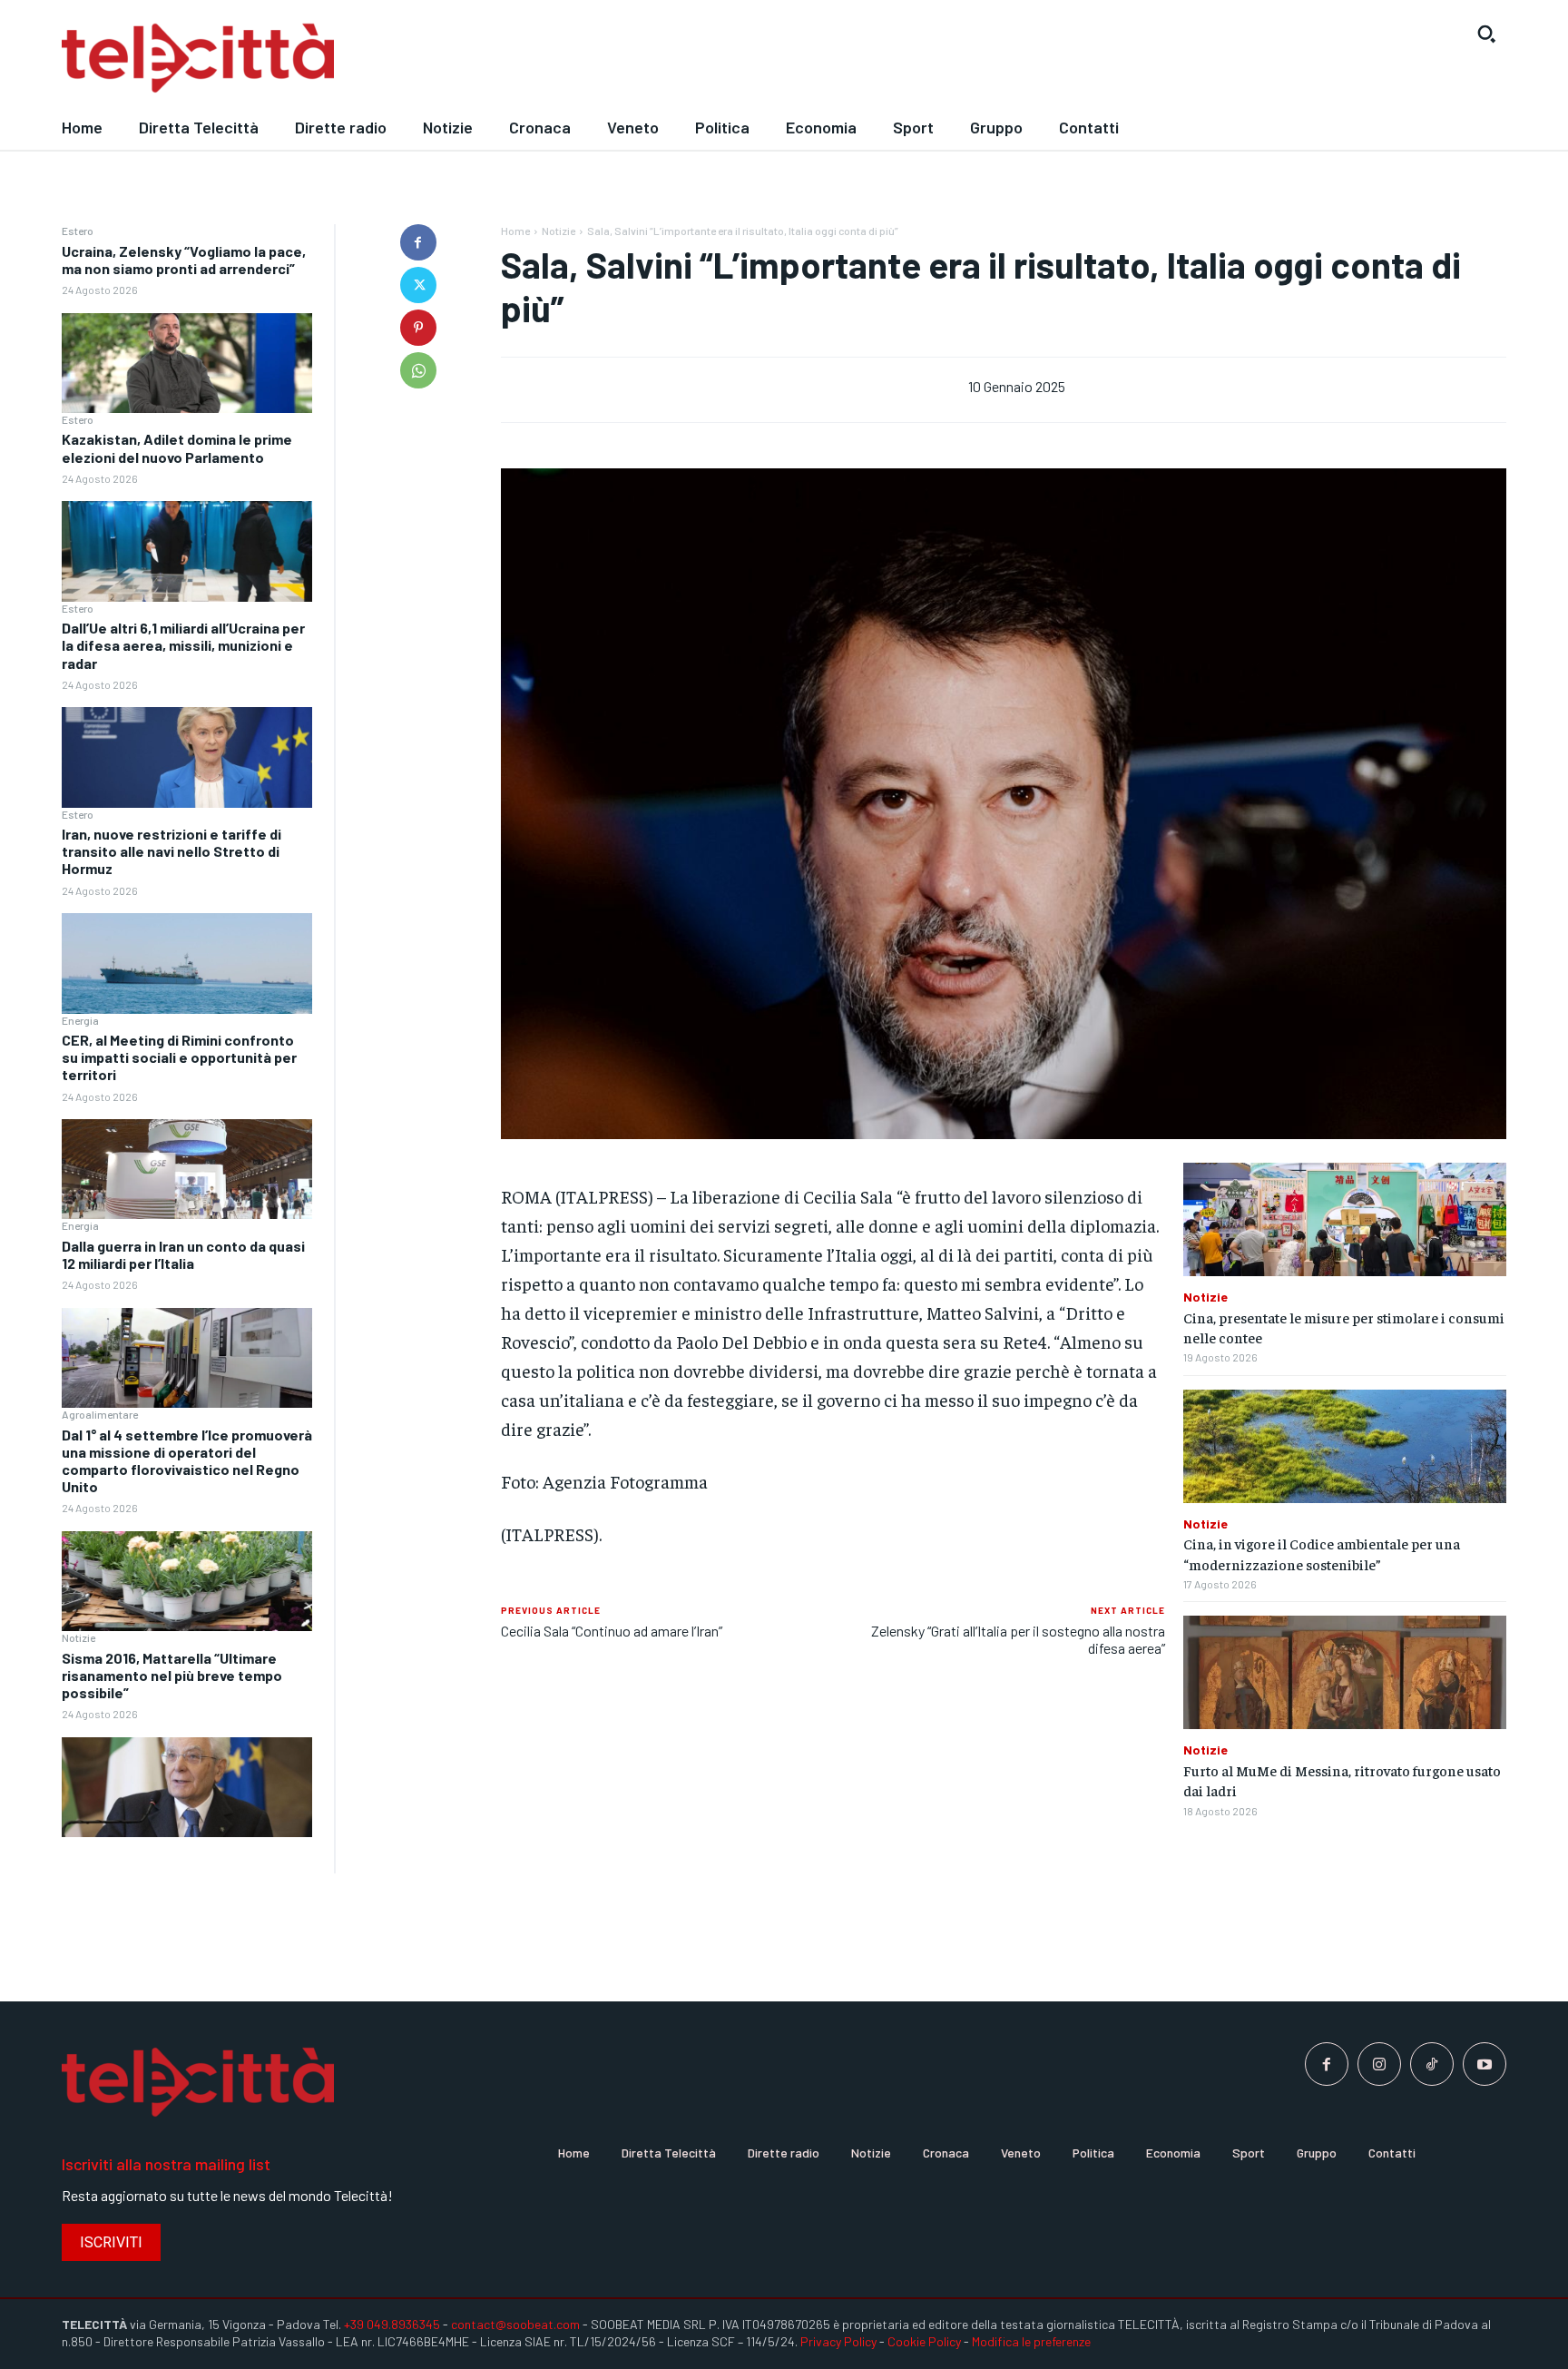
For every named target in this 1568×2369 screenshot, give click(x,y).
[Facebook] (418, 242)
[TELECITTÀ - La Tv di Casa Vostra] (598, 59)
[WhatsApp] (418, 370)
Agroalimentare (100, 1414)
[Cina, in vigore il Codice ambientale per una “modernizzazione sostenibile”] (1345, 1446)
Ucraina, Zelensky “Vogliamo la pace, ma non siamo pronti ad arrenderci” (184, 260)
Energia (80, 1020)
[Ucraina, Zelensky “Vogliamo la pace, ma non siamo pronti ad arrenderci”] (187, 364)
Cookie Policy (924, 2341)
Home (515, 231)
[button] (1486, 34)
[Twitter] (418, 285)
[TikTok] (1432, 2064)
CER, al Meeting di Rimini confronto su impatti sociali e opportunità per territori (179, 1057)
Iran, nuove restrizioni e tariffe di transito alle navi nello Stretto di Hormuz (171, 851)
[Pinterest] (418, 328)
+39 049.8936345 (392, 2324)
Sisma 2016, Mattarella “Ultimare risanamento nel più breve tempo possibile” (172, 1675)
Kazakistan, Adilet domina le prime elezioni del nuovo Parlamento (177, 447)
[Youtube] (1485, 2064)
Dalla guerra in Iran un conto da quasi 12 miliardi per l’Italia (183, 1254)
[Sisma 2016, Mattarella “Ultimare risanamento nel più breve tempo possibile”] (187, 1788)
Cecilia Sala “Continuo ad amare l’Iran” (612, 1631)
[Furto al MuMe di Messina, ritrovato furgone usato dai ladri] (1345, 1672)
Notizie (78, 1637)
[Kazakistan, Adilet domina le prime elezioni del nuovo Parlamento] (187, 551)
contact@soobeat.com (515, 2324)
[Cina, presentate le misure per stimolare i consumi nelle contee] (1345, 1219)
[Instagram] (1379, 2064)
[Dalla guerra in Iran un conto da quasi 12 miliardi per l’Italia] (187, 1358)
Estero (78, 231)
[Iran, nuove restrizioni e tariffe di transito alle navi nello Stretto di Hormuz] (187, 963)
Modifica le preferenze (1031, 2341)
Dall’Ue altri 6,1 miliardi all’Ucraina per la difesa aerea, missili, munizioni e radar (183, 645)
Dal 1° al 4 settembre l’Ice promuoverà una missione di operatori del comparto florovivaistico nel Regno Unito (187, 1461)
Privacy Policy (838, 2341)
